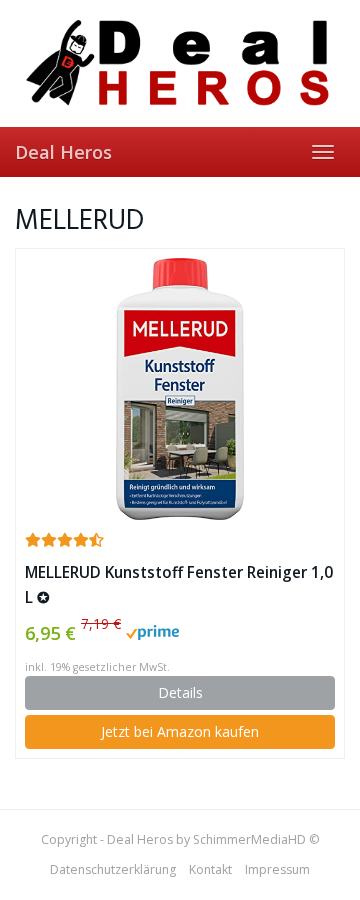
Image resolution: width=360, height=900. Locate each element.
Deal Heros (63, 152)
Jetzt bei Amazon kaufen (180, 731)
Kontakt (210, 869)
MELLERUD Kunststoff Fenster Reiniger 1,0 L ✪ (179, 585)
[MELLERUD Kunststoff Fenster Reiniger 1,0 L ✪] (180, 389)
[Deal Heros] (180, 63)
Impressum (277, 869)
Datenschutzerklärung (113, 869)
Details (180, 692)
